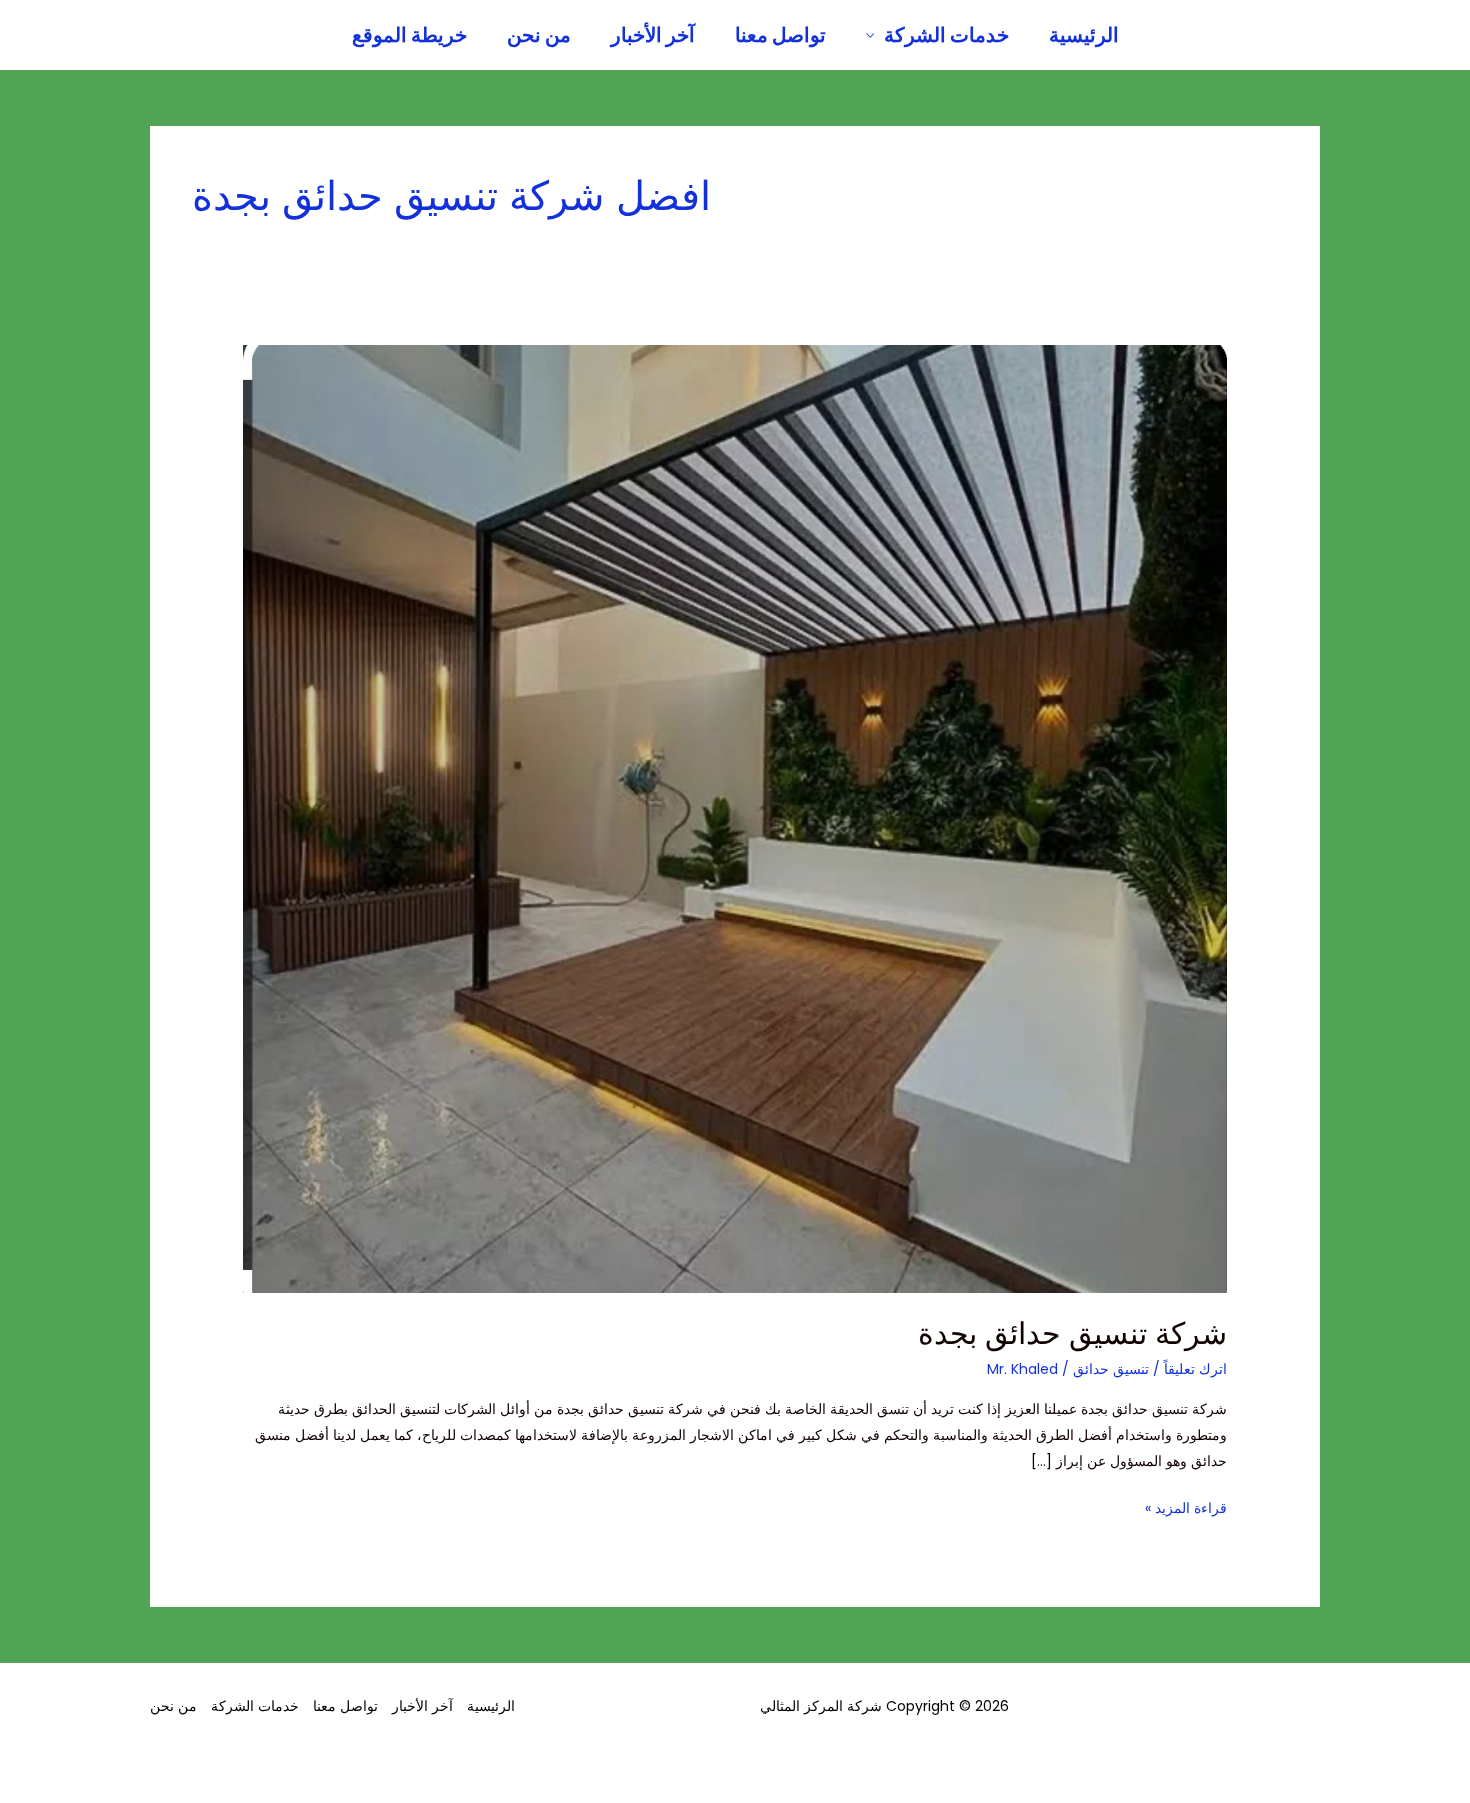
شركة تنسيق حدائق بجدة (1072, 1333)
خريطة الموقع (409, 35)
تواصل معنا (780, 35)
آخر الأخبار (653, 35)
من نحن (539, 35)
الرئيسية (1084, 35)
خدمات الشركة (946, 35)
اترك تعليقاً (1195, 1369)
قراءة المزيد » (1186, 1506)
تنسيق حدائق (1111, 1369)
